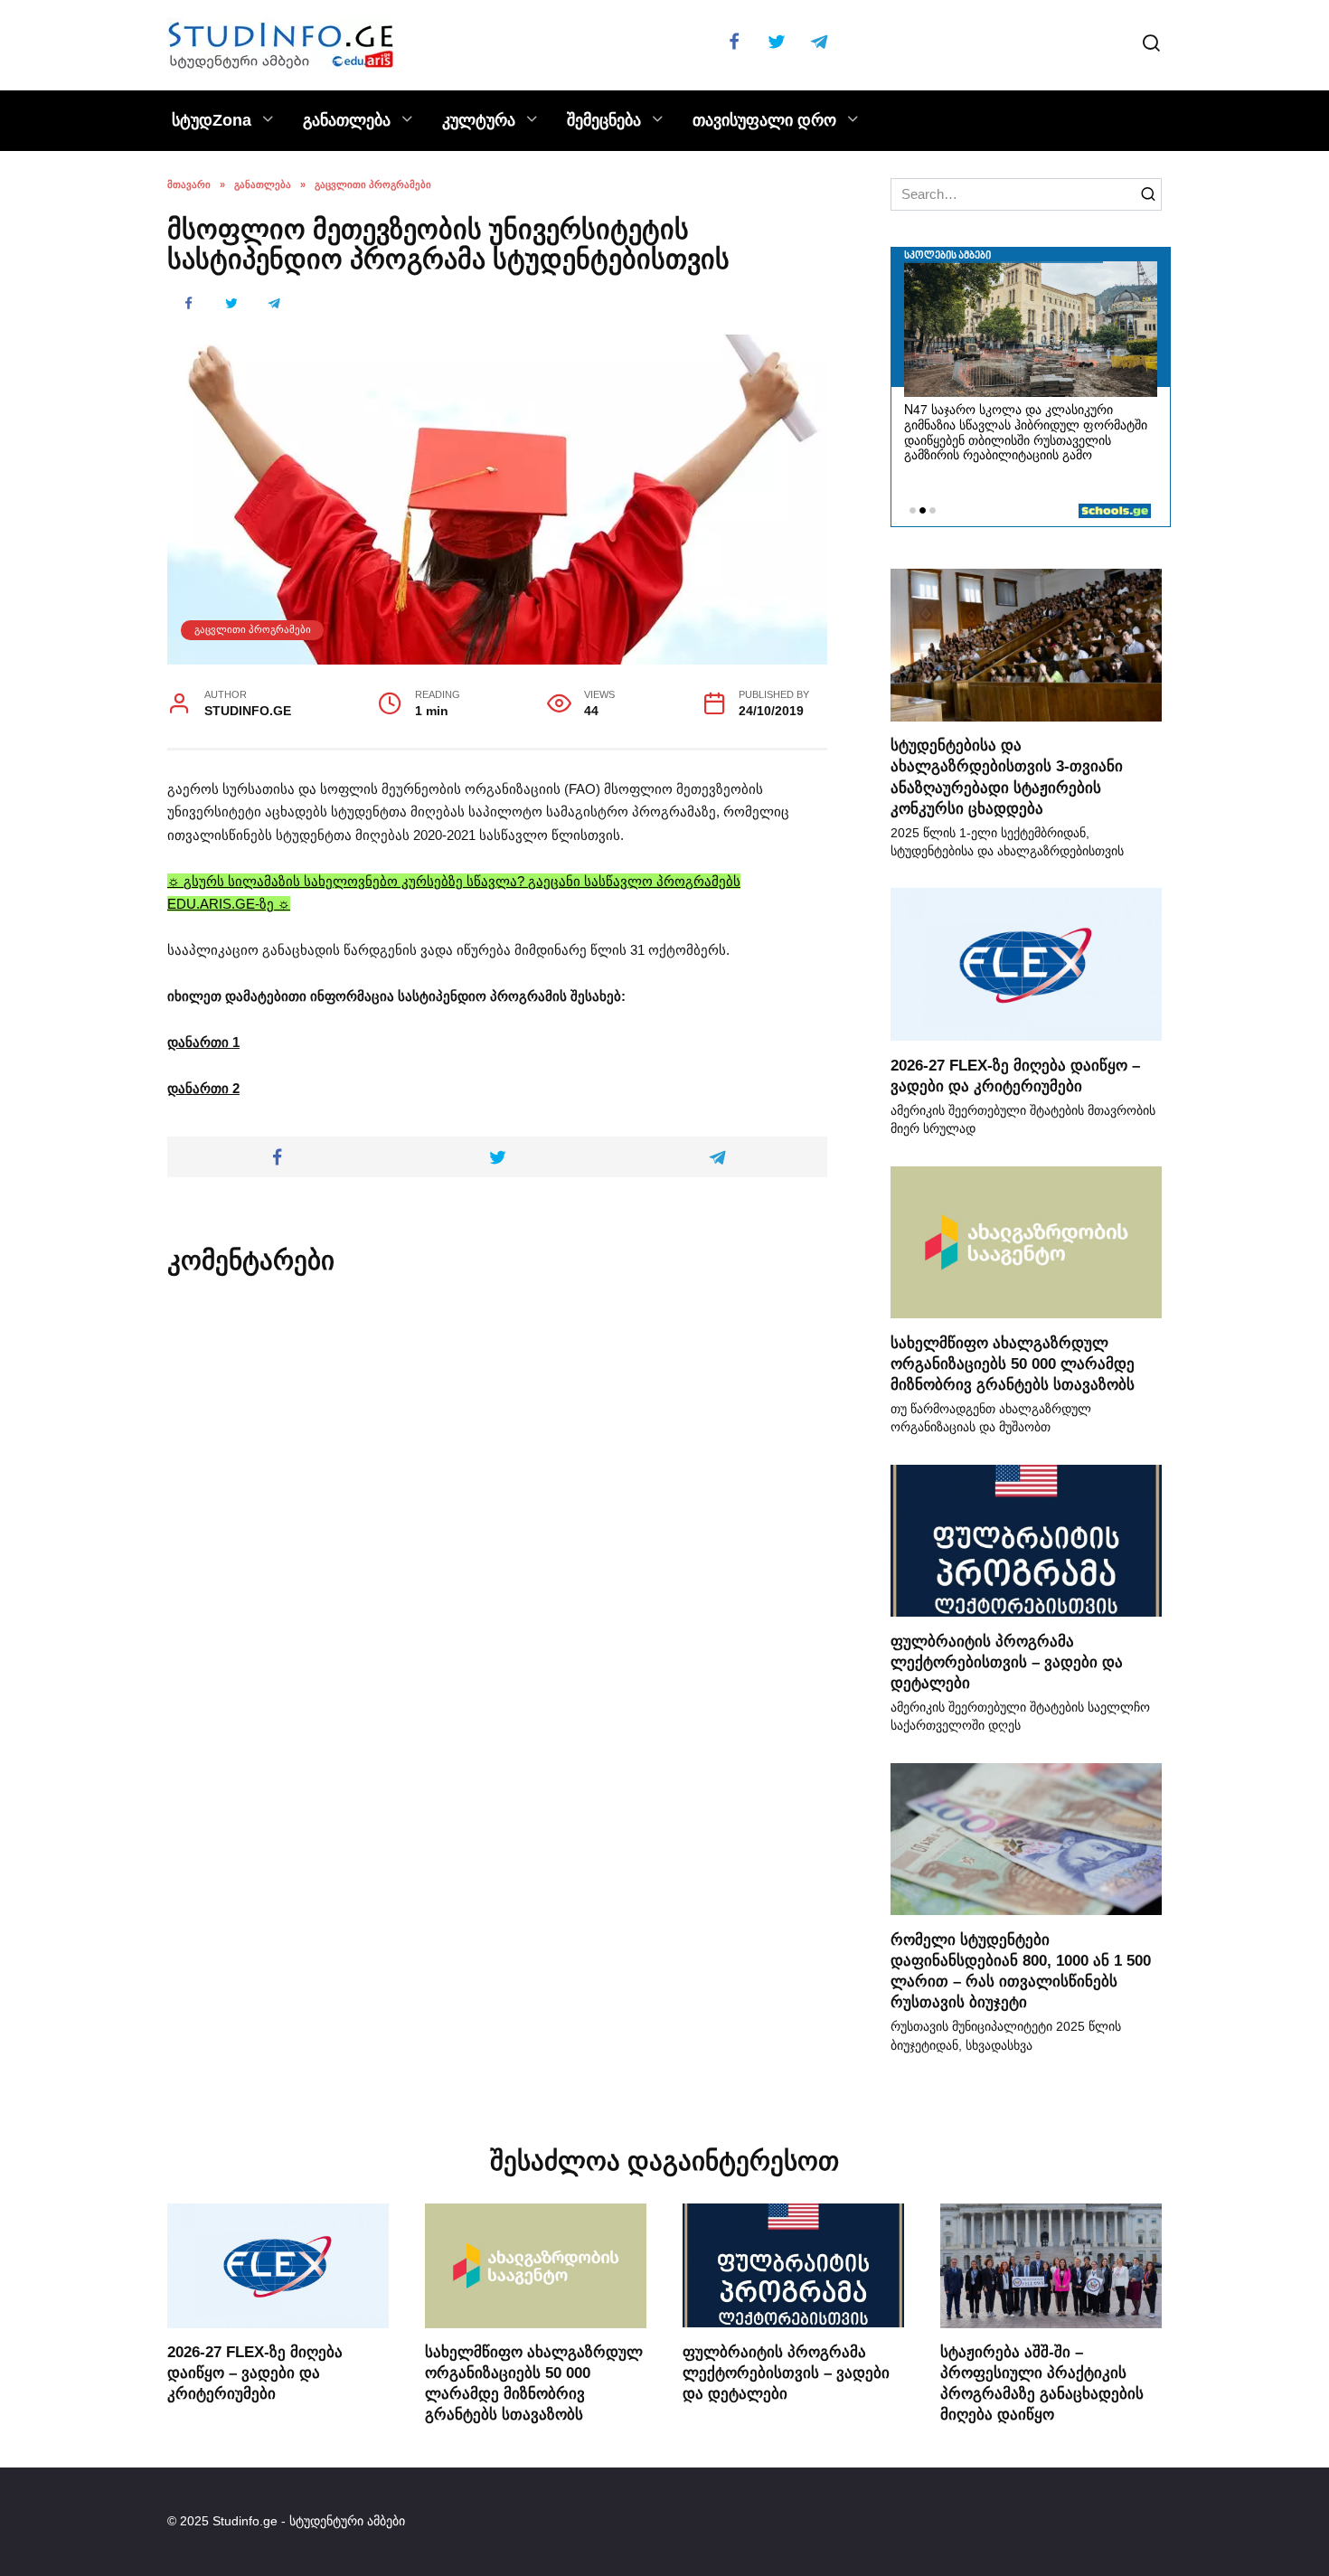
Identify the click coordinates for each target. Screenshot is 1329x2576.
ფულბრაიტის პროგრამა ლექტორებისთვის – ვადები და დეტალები (1007, 1661)
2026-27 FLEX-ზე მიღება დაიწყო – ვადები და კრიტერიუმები (255, 2373)
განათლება (347, 120)
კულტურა (479, 120)
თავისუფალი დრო (764, 120)
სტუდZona (212, 120)
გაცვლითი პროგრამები (253, 629)
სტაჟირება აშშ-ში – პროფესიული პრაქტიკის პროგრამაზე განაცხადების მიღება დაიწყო (1042, 2383)
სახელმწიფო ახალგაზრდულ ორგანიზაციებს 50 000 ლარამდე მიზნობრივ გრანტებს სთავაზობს (1013, 1363)
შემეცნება (604, 120)
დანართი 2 (203, 1088)
